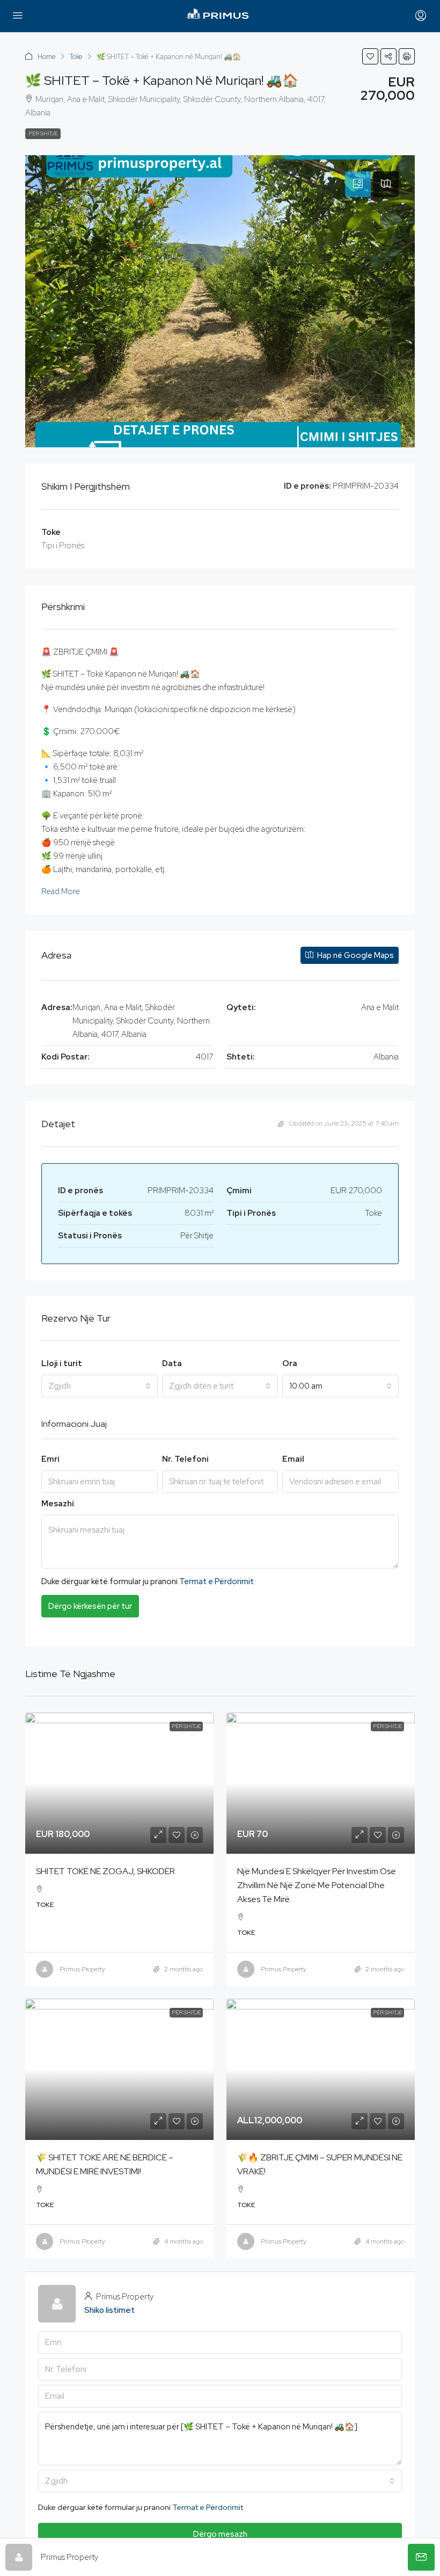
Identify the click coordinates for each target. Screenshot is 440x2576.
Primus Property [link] (82, 1969)
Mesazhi (58, 1504)
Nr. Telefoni (185, 1459)
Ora (290, 1363)
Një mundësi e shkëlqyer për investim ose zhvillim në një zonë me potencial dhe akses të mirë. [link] (317, 1885)
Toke (76, 57)
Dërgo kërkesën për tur (90, 1606)
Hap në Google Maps (355, 955)
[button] (370, 56)
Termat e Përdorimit (217, 1581)
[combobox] (100, 1386)
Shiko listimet (109, 2310)
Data (172, 1363)
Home (47, 57)
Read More (61, 891)
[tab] (358, 184)
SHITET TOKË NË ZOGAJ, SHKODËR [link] (105, 1871)
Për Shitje (43, 133)
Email (293, 1459)
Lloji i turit (62, 1363)
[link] (119, 1783)
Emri (50, 1459)
